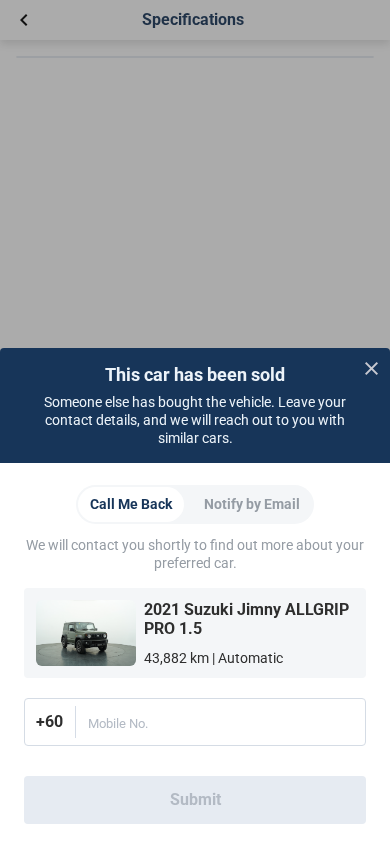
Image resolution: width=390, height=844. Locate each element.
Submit (195, 799)
